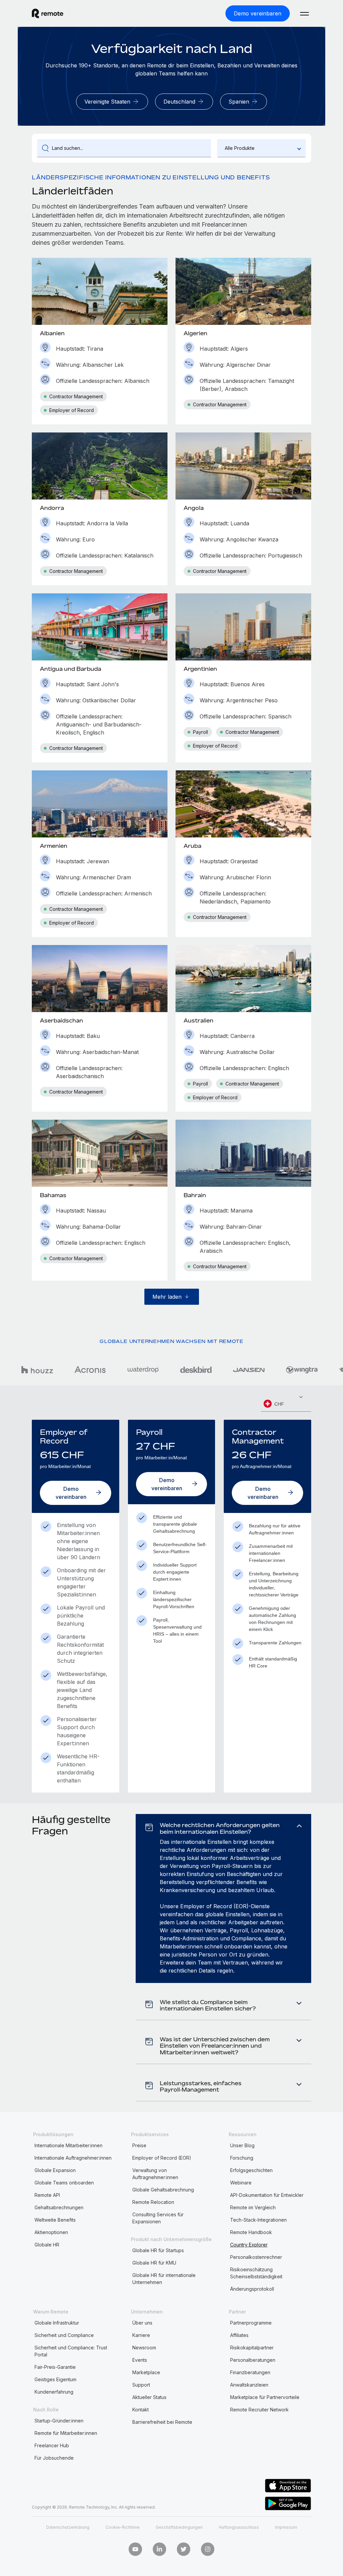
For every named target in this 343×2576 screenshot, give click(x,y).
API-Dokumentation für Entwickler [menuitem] (267, 2195)
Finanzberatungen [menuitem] (250, 2372)
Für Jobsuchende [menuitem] (54, 2458)
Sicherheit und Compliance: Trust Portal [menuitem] (71, 2351)
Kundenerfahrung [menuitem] (54, 2392)
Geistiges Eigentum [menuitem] (55, 2379)
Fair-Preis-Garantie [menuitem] (55, 2367)
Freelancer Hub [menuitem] (52, 2445)
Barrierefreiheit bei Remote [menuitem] (162, 2422)
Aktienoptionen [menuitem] (51, 2232)
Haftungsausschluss (239, 2527)
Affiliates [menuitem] (239, 2335)
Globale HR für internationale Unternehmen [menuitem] (164, 2279)
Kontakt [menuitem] (141, 2410)
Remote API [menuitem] (47, 2195)
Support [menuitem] (141, 2385)
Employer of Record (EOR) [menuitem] (162, 2158)
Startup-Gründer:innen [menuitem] (59, 2421)
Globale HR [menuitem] (47, 2245)
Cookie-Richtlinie (123, 2527)
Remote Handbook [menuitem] (251, 2232)
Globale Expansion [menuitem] (55, 2170)
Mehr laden (167, 1297)
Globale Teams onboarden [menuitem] (64, 2183)
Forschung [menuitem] (242, 2158)
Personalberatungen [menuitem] (253, 2360)
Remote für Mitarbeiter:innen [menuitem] (66, 2433)
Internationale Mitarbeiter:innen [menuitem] (68, 2145)
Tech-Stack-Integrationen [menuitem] (258, 2220)
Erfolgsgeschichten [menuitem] (251, 2170)
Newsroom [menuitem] (144, 2348)
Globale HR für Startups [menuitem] (158, 2250)
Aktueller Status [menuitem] (149, 2397)
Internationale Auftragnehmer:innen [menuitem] (73, 2158)
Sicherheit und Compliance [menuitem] (64, 2335)
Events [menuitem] (140, 2360)
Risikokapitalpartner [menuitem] (252, 2348)
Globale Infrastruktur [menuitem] (57, 2323)
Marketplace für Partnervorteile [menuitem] (265, 2397)
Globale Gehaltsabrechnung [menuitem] (163, 2190)
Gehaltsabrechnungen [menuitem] (59, 2207)
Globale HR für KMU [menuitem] (154, 2263)
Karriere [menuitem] (141, 2335)
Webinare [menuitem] (241, 2183)
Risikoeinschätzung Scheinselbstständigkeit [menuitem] (256, 2273)
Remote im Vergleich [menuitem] (253, 2207)
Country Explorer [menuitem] (249, 2245)
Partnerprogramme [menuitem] (251, 2323)
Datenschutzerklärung (68, 2527)
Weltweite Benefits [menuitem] (55, 2220)
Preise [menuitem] (139, 2145)
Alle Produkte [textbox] (240, 148)
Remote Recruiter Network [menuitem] (259, 2410)
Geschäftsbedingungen (179, 2527)
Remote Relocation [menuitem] (153, 2202)
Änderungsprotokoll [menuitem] (252, 2289)
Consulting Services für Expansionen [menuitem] (158, 2218)
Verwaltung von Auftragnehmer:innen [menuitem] (155, 2174)
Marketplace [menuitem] (146, 2372)
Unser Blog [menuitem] (242, 2145)
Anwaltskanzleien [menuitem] (249, 2385)
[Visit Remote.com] (48, 13)
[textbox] (286, 1404)
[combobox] (261, 148)
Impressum (286, 2527)
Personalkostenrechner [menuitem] (256, 2257)
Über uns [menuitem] (142, 2323)
